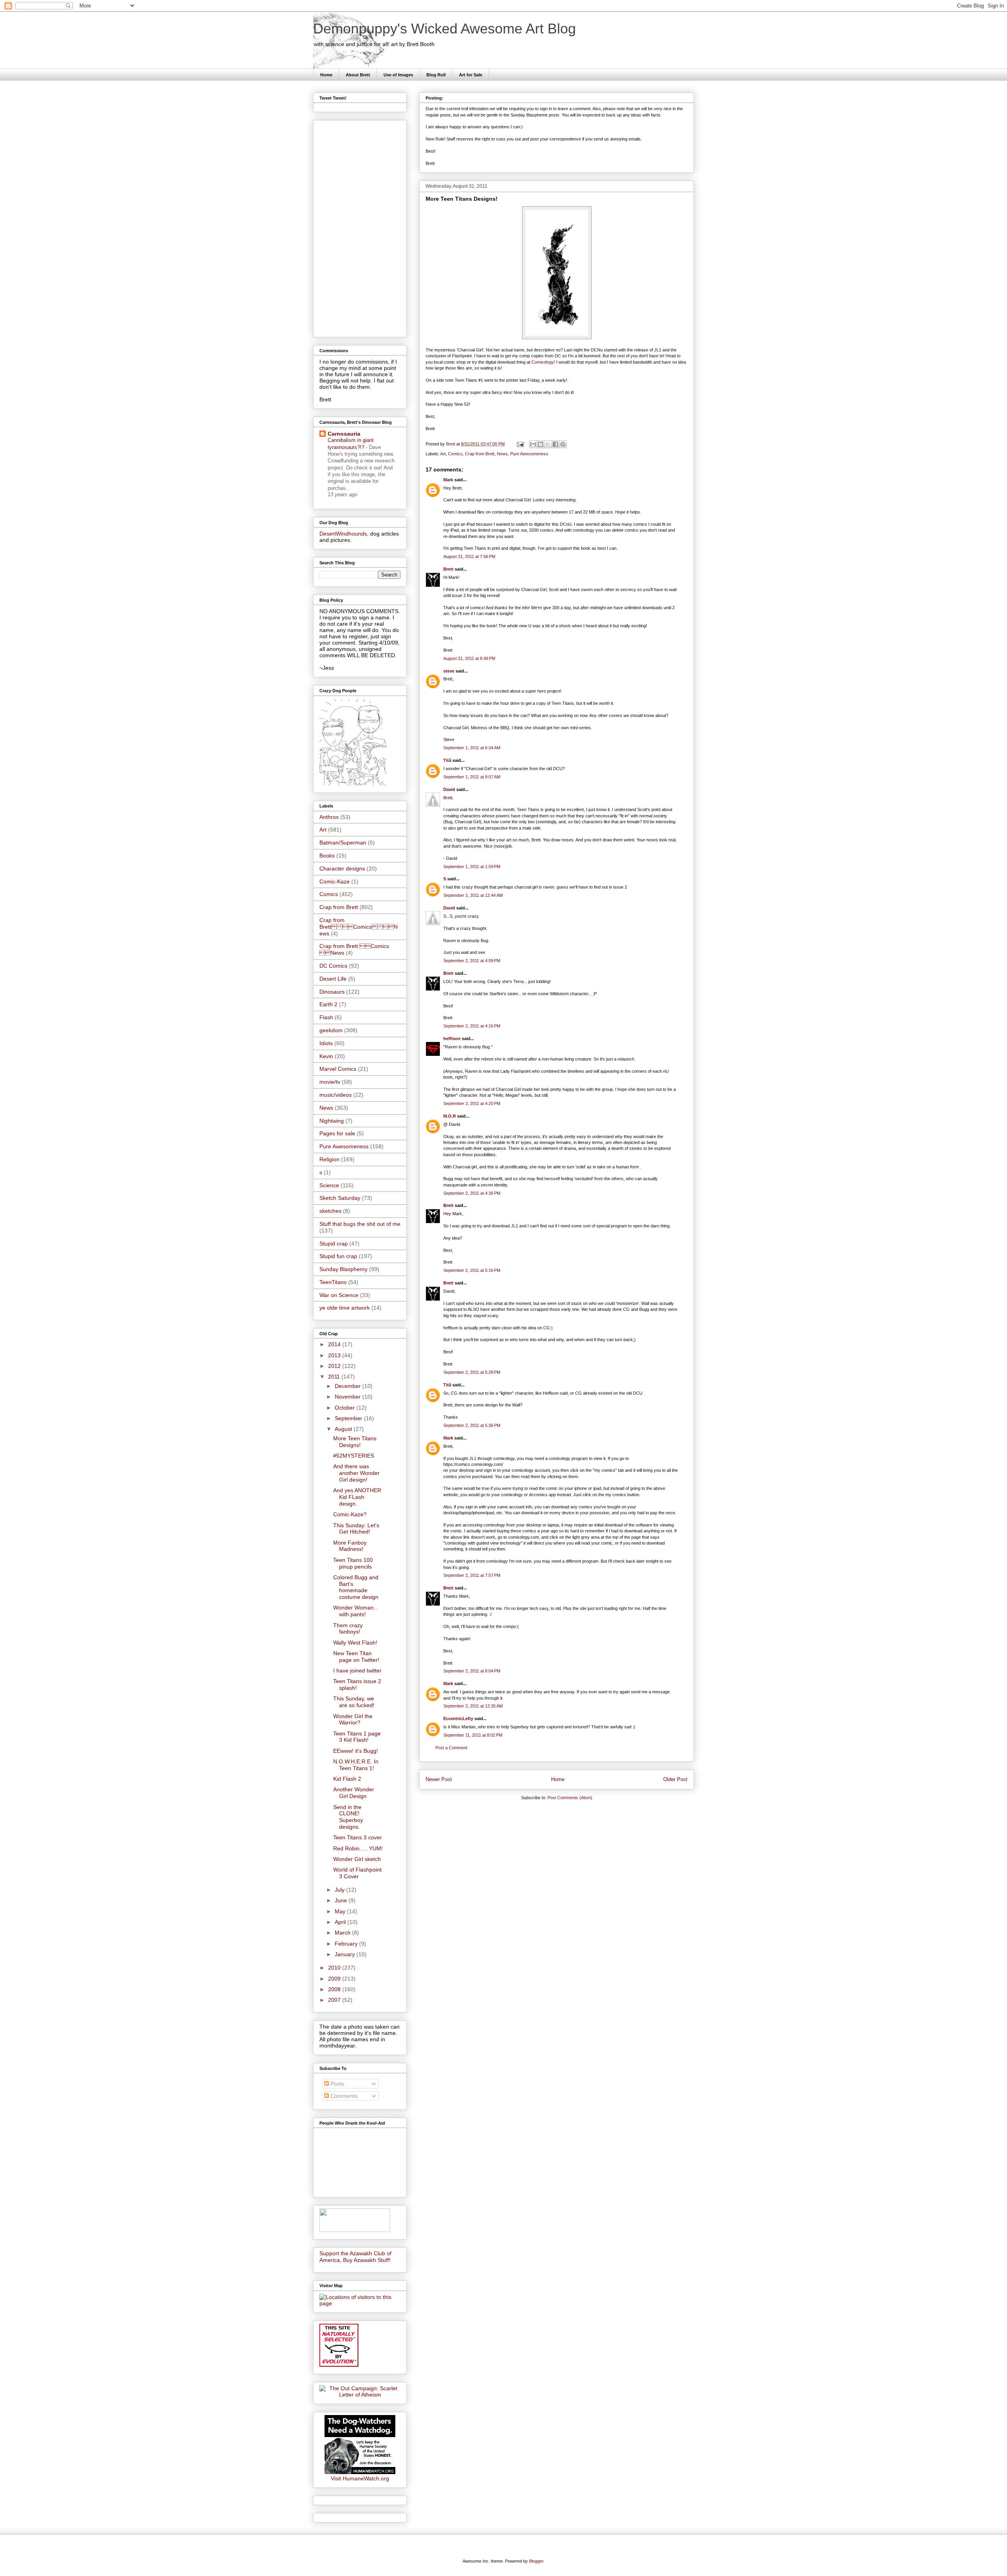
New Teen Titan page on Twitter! (356, 1657)
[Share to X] (548, 444)
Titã (447, 760)
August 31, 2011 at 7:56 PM (469, 556)
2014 (335, 1344)
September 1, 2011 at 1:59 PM (472, 867)
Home (326, 75)
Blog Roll (436, 75)
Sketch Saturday (340, 1198)
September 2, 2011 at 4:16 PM (472, 1026)
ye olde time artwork (345, 1308)
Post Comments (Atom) (570, 1798)
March (343, 1933)
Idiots (326, 1043)
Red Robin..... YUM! (358, 1848)
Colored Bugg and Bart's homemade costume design (356, 1587)
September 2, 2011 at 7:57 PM (472, 1575)
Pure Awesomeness (529, 454)
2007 (335, 2000)
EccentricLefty (458, 1719)
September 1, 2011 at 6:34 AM (472, 748)
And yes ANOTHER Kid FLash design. (357, 1497)
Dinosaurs (332, 992)
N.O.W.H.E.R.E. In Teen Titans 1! (356, 1765)
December (349, 1386)
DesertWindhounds (343, 534)
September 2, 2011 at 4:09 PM (472, 961)
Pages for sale (337, 1133)
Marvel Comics (338, 1069)
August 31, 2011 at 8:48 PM (469, 658)
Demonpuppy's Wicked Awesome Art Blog (444, 29)
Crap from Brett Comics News (359, 927)
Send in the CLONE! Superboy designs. (348, 1817)
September (349, 1418)
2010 (335, 1968)
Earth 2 (328, 1004)
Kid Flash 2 (347, 1779)
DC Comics (333, 966)
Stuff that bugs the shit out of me (360, 1224)
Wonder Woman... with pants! (356, 1611)
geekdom (331, 1030)
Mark (448, 480)
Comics (455, 454)
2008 (335, 1989)
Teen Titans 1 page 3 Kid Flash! (357, 1737)
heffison (452, 1039)
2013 (335, 1355)
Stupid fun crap (338, 1256)
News (502, 454)
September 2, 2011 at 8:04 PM (472, 1671)
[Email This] (533, 444)
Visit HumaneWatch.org (360, 2478)
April (341, 1922)
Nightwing (332, 1121)
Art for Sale (471, 75)
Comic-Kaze (335, 881)
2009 (335, 1979)
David (449, 789)
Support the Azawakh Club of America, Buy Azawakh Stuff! (355, 2257)
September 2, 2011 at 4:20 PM (472, 1103)
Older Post (675, 1779)
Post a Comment (451, 1748)
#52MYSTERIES (354, 1456)
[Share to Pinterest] (563, 444)
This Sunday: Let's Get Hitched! (356, 1529)
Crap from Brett (480, 454)
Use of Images (398, 75)
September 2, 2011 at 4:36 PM (472, 1193)
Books (327, 856)
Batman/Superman (343, 843)
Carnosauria (344, 434)
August (344, 1429)
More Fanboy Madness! (350, 1546)
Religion (329, 1159)
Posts (337, 2084)
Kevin (326, 1056)
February (347, 1944)
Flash (326, 1017)
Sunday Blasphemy (343, 1269)
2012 (335, 1366)
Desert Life (333, 979)
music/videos (336, 1095)
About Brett (358, 75)
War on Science (339, 1295)
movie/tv (330, 1082)
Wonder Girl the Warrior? (353, 1719)
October (346, 1408)
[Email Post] (520, 444)
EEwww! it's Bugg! (356, 1751)
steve (449, 671)
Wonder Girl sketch (357, 1859)
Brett (448, 569)
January (346, 1954)
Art (443, 454)
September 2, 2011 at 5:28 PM (472, 1372)
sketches (330, 1211)
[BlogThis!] (540, 444)
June (342, 1900)
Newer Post (439, 1779)
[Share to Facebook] (555, 444)
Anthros (329, 817)
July (340, 1890)
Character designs (342, 869)
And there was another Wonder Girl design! (356, 1473)
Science (329, 1185)
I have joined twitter (357, 1671)
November (349, 1397)
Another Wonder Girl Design (354, 1793)
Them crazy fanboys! (348, 1629)
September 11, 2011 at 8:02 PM (473, 1735)
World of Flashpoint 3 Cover (357, 1873)
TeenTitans (333, 1282)
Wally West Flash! (355, 1643)
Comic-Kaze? (350, 1514)
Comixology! (543, 362)
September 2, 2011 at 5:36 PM (472, 1425)
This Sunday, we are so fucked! (354, 1702)
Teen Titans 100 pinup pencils (353, 1563)
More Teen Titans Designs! (355, 1442)
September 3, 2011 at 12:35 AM (473, 1706)
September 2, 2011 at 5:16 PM (472, 1270)
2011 (335, 1377)
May (341, 1911)
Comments (343, 2096)
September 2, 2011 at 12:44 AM (473, 895)
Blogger (536, 2561)
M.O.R (450, 1116)
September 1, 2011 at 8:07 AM (472, 777)
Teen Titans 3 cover (358, 1837)
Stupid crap (334, 1244)
